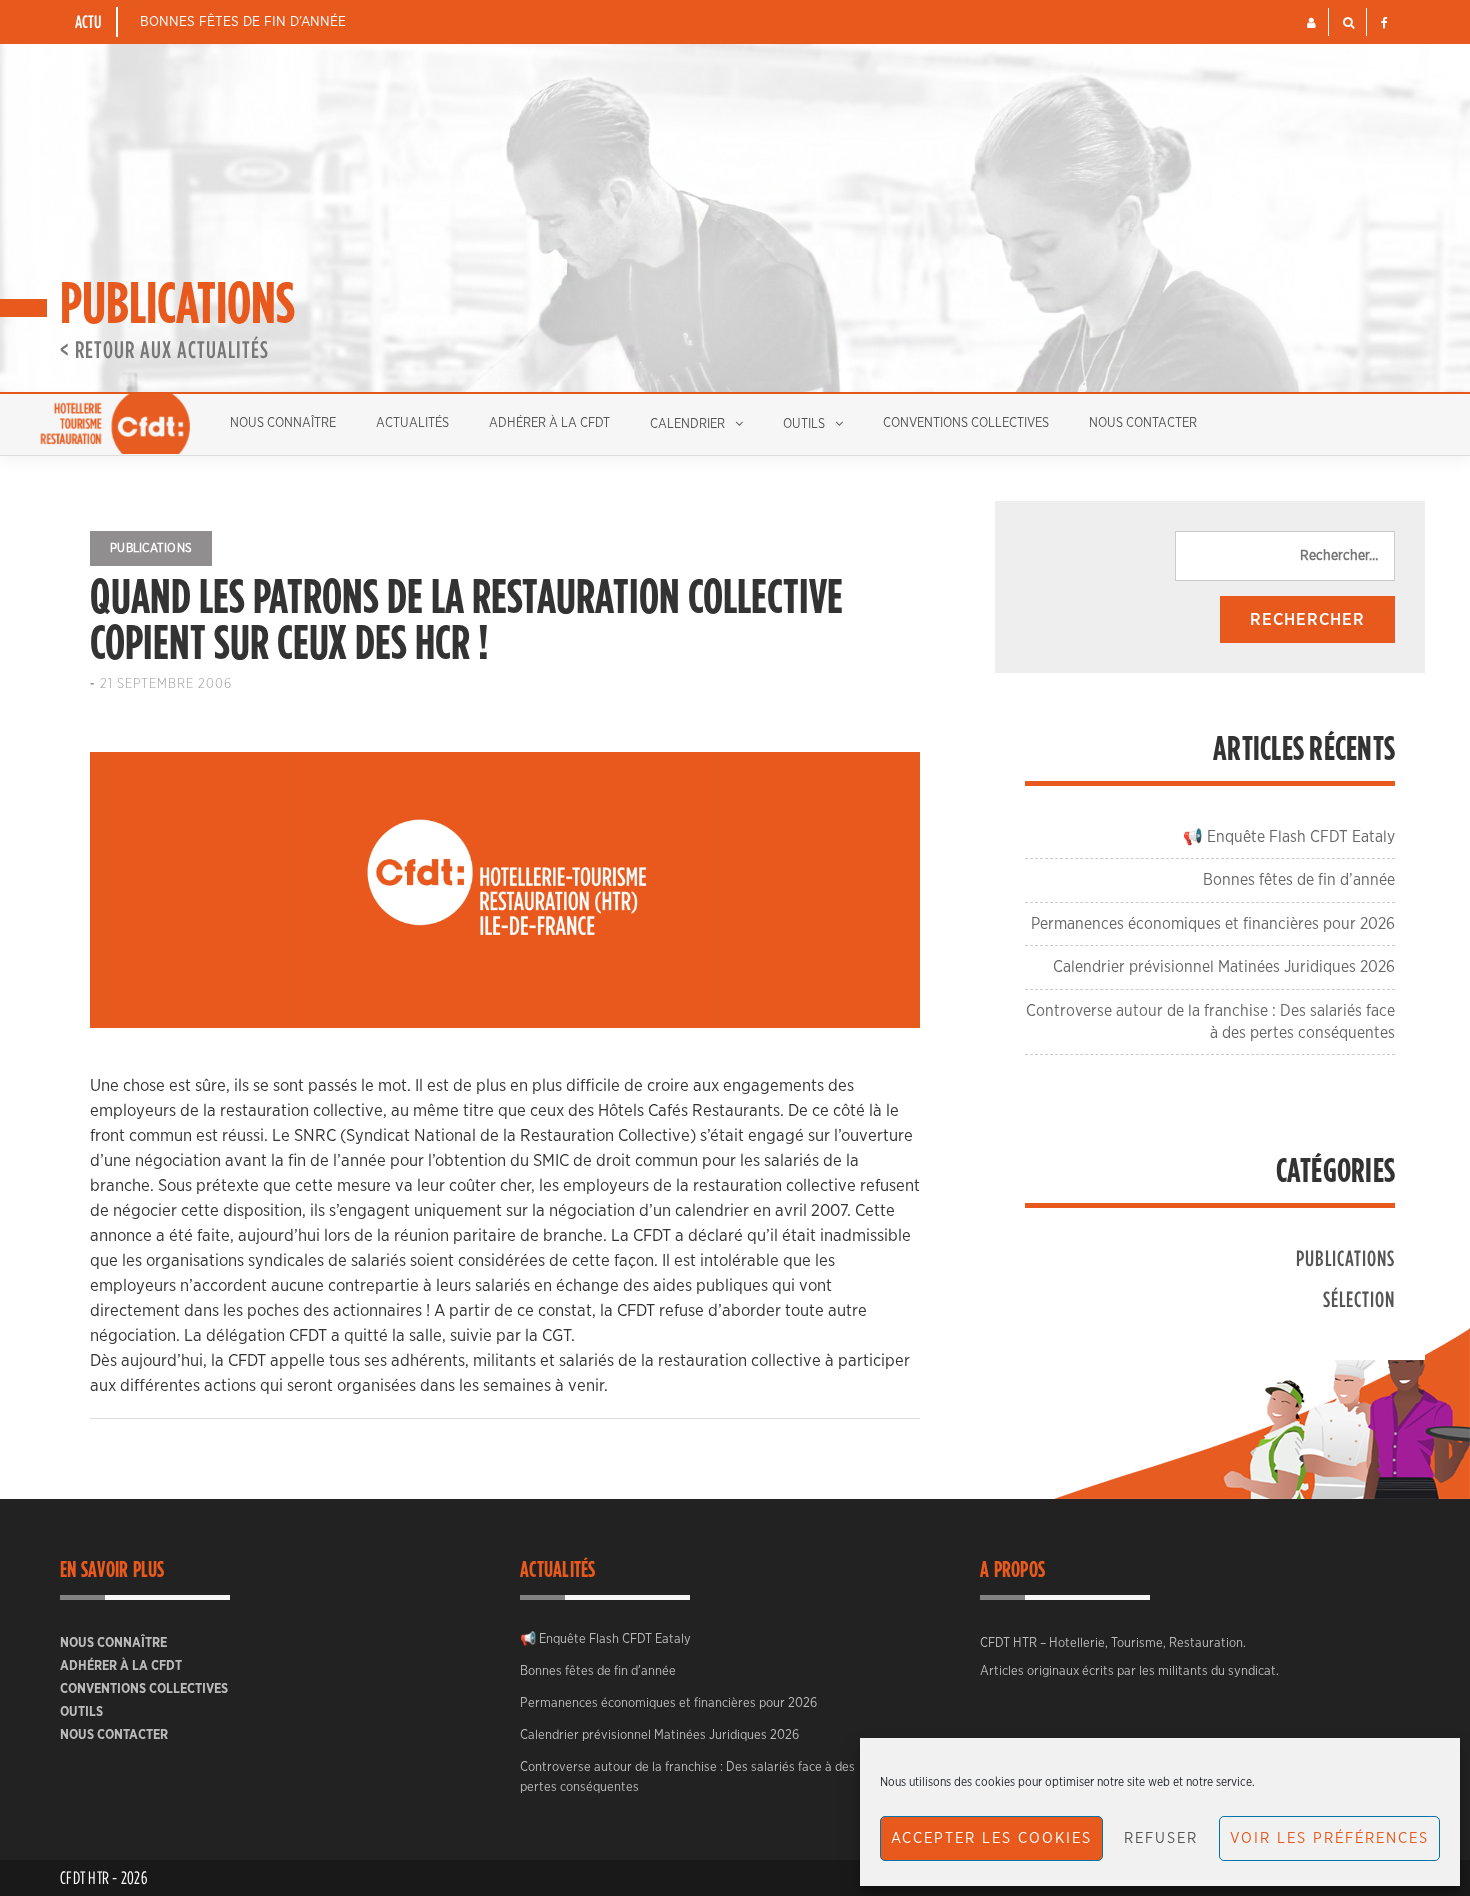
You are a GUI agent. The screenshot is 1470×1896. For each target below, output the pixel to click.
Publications (151, 548)
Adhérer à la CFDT (549, 423)
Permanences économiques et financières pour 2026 (1213, 924)
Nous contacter (1143, 423)
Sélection (1359, 1298)
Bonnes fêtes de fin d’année (243, 22)
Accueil (115, 424)
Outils (804, 424)
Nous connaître (283, 423)
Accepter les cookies (991, 1838)
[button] (1311, 23)
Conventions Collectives (966, 423)
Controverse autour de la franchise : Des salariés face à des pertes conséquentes (687, 1777)
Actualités (412, 423)
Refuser (1161, 1838)
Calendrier (687, 424)
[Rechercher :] (1285, 556)
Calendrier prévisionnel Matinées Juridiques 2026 (1224, 967)
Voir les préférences (1329, 1838)
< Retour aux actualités (164, 349)
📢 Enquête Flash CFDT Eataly (1289, 837)
